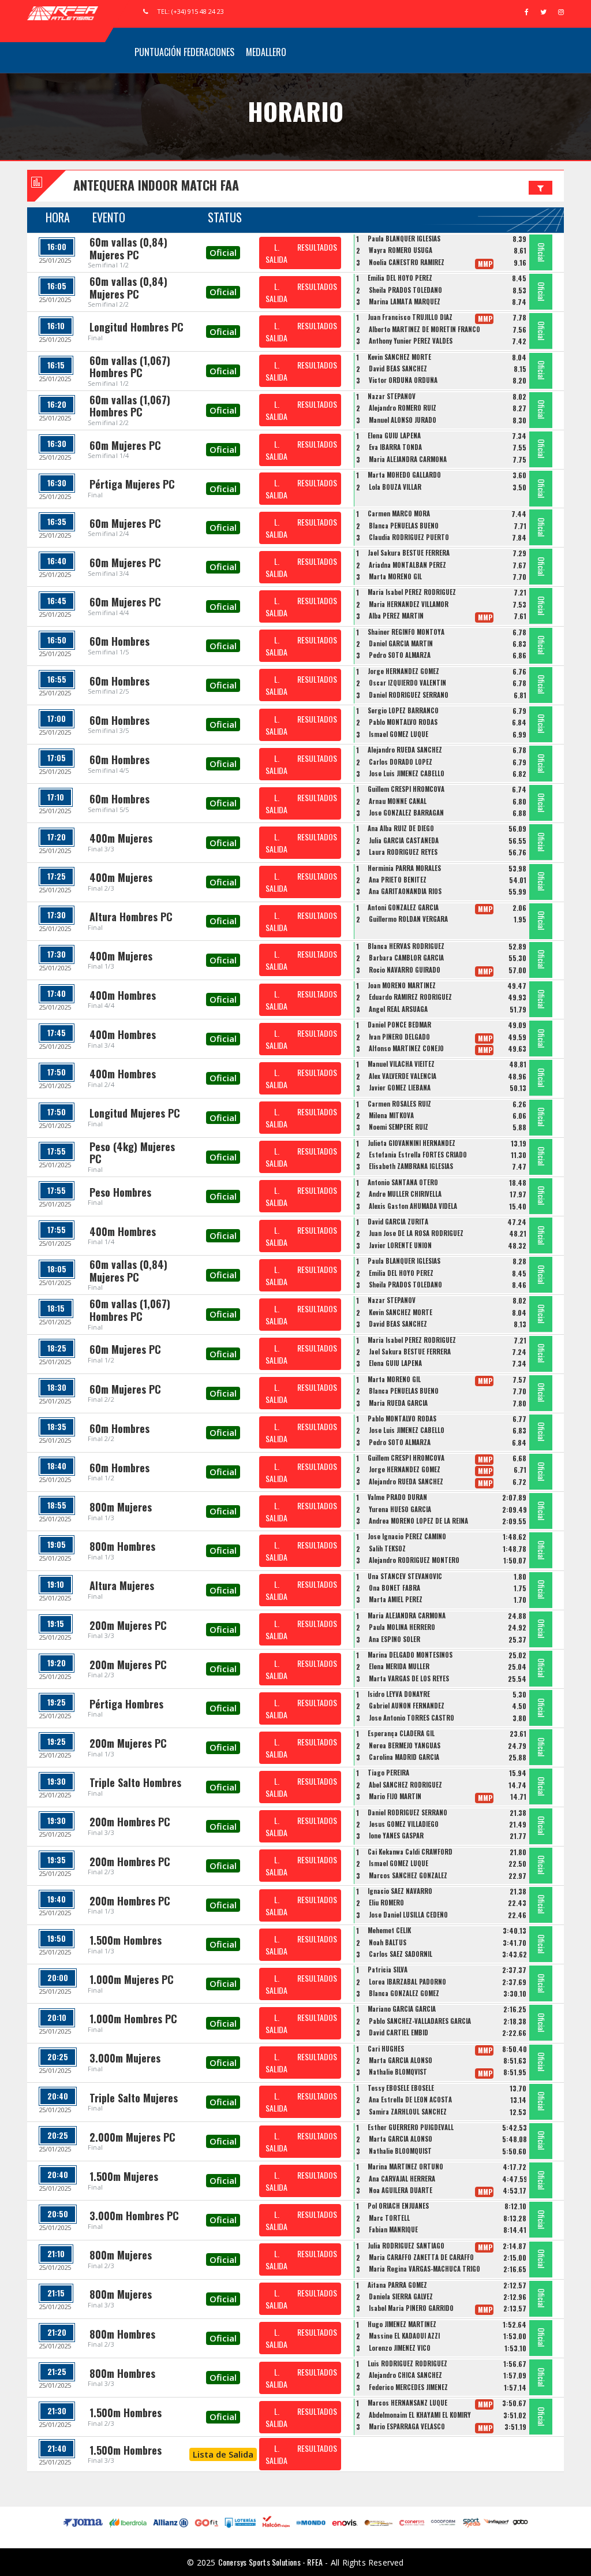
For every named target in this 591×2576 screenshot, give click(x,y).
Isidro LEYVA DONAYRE (399, 1694)
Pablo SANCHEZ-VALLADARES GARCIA (420, 2021)
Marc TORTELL (389, 2218)
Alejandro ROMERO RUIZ (403, 408)
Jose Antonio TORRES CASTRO (412, 1718)
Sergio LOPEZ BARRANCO (403, 710)
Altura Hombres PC (131, 917)
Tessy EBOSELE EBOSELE (401, 2088)
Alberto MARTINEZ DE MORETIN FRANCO (424, 329)
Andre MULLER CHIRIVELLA (405, 1194)
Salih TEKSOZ (387, 1548)
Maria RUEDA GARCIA (398, 1403)
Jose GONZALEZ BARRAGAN (406, 813)
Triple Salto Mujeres (134, 2098)
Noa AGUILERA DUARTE (401, 2190)
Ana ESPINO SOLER (394, 1639)
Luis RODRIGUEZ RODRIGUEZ (407, 2363)
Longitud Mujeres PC (135, 1113)
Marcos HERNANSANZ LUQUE (407, 2403)
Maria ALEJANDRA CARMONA (408, 459)
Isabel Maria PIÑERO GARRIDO (411, 2308)
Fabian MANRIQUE (393, 2229)
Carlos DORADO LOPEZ (401, 762)
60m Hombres (119, 641)
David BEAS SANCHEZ (398, 368)
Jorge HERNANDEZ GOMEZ (403, 671)
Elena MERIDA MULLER (399, 1666)
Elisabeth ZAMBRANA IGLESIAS (411, 1166)
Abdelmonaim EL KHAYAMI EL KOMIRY (420, 2415)
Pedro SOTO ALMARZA (400, 655)
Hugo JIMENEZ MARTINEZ (402, 2324)
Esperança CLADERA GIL (401, 1733)
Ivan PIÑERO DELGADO (399, 1037)
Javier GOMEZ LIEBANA (400, 1088)
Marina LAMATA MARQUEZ (405, 301)
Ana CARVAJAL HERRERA (402, 2179)
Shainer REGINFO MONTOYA (406, 632)
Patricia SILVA (388, 1970)
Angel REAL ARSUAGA (398, 1009)
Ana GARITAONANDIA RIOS (405, 891)
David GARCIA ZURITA (398, 1222)
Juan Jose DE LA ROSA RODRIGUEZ (416, 1233)
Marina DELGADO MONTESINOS (410, 1655)
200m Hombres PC (130, 1822)
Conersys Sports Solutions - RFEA (270, 2562)
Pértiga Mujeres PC (132, 484)
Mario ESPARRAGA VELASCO (407, 2426)
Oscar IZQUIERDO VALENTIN (407, 683)
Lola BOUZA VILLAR (395, 487)
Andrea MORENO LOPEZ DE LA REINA (418, 1521)
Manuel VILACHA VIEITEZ (401, 1064)
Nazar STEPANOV (392, 396)
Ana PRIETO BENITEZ (398, 880)
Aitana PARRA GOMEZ (397, 2285)
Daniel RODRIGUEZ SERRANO (409, 695)
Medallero (266, 52)
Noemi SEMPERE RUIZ (399, 1127)
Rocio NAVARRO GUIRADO (405, 970)
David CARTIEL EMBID (399, 2032)
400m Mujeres (121, 838)
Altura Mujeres (122, 1585)
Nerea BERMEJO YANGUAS (405, 1745)
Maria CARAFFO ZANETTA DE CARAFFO (421, 2257)
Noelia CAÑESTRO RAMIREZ (407, 262)
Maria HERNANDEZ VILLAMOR (409, 604)
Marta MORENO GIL (395, 576)
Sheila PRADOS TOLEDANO (405, 290)
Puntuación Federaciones (184, 52)
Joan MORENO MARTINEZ (402, 985)
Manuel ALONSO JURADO (403, 420)
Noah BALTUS (388, 1942)
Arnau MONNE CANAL (398, 801)
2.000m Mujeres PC (132, 2137)
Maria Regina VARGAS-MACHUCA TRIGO (424, 2269)
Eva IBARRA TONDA (395, 447)
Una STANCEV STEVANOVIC (405, 1576)
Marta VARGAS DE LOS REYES (409, 1678)
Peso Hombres (120, 1192)
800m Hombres (122, 1546)
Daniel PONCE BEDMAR (399, 1025)
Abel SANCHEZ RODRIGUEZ (405, 1785)
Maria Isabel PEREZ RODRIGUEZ (412, 592)
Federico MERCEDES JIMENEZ (408, 2387)
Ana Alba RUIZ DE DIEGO (401, 828)
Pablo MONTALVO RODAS (403, 722)
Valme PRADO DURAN (397, 1497)
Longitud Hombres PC (136, 327)
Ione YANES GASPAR (396, 1836)
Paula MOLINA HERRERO (402, 1627)
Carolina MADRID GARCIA (404, 1757)
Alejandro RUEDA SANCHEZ (405, 750)
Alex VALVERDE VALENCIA (403, 1076)
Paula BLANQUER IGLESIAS (404, 239)
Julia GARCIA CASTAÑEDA (404, 840)
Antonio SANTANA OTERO (403, 1182)
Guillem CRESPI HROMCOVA (406, 789)
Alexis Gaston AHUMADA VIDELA (413, 1206)
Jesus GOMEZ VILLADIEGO (404, 1824)
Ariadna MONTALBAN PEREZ (407, 565)
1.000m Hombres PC (133, 2019)
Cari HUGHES (386, 2049)
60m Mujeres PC (125, 445)
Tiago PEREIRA (388, 1773)
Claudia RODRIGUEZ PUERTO (409, 537)
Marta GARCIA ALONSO (401, 2060)
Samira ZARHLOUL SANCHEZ (408, 2112)
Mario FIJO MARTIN (395, 1796)
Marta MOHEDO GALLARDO (404, 475)
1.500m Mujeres (124, 2176)
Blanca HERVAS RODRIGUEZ (406, 946)
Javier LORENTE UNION (400, 1245)
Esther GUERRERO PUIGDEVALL (411, 2127)
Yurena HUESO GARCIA (400, 1509)
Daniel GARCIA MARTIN (401, 643)
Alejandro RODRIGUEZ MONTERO (414, 1560)
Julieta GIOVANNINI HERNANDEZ (412, 1143)
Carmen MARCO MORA (399, 513)
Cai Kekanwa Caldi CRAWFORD (410, 1852)
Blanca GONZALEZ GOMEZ (404, 1993)
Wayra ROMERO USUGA (401, 250)
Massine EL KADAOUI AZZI (404, 2336)
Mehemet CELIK (389, 1930)
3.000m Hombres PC (134, 2216)
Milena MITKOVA (391, 1115)
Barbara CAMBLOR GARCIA (406, 958)
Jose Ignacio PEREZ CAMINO (407, 1536)
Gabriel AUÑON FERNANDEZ (407, 1706)
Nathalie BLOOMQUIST (400, 2151)
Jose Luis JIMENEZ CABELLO (407, 773)
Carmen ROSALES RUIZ (399, 1104)
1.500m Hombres (126, 1940)
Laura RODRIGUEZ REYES (403, 852)
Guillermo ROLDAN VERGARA (408, 919)
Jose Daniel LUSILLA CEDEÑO (408, 1915)
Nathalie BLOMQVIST (398, 2072)
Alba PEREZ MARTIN (396, 616)
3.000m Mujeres (125, 2058)
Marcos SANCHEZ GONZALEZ (408, 1875)
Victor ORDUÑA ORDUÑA (403, 380)
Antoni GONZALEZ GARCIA (403, 907)
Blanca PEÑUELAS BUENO (404, 526)
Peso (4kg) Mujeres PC (132, 1153)
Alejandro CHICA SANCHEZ (405, 2375)
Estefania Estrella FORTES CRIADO (418, 1155)
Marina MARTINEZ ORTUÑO (405, 2166)
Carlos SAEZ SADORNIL (401, 1954)
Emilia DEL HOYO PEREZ (400, 278)
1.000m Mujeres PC (132, 1979)
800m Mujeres (121, 1507)
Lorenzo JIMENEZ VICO (400, 2348)
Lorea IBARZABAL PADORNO (407, 1982)
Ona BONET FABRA (394, 1588)
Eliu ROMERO (386, 1903)
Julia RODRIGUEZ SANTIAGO (406, 2246)
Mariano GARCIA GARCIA (402, 2009)
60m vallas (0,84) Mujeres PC (128, 248)
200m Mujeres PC (128, 1625)
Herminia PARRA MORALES (404, 868)
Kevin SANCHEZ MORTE (399, 357)
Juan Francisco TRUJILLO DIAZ (410, 317)
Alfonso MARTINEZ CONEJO (406, 1048)
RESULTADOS (317, 247)
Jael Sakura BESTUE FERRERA (409, 553)
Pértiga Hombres (126, 1704)
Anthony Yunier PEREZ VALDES (411, 341)
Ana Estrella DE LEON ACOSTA (410, 2099)
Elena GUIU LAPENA (394, 435)
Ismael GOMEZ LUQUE (399, 734)
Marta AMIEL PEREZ (396, 1599)
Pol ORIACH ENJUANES (398, 2206)
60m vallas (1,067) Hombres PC (130, 367)
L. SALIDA (276, 253)
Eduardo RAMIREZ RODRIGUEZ (410, 997)
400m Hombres (123, 995)
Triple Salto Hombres (135, 1782)
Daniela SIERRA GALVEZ (401, 2296)
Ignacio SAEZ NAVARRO (400, 1891)
